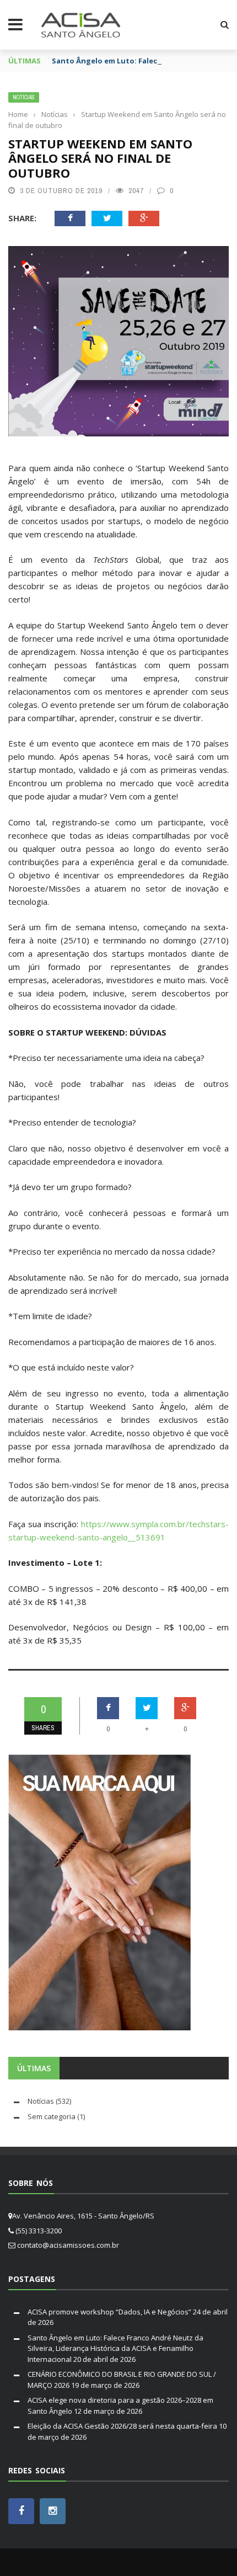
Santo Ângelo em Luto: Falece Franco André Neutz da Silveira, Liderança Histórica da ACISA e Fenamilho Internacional (115, 2348)
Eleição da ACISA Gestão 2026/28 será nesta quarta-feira (122, 2426)
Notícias (24, 97)
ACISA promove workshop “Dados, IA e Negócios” (109, 2312)
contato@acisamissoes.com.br (68, 2245)
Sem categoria (52, 2116)
